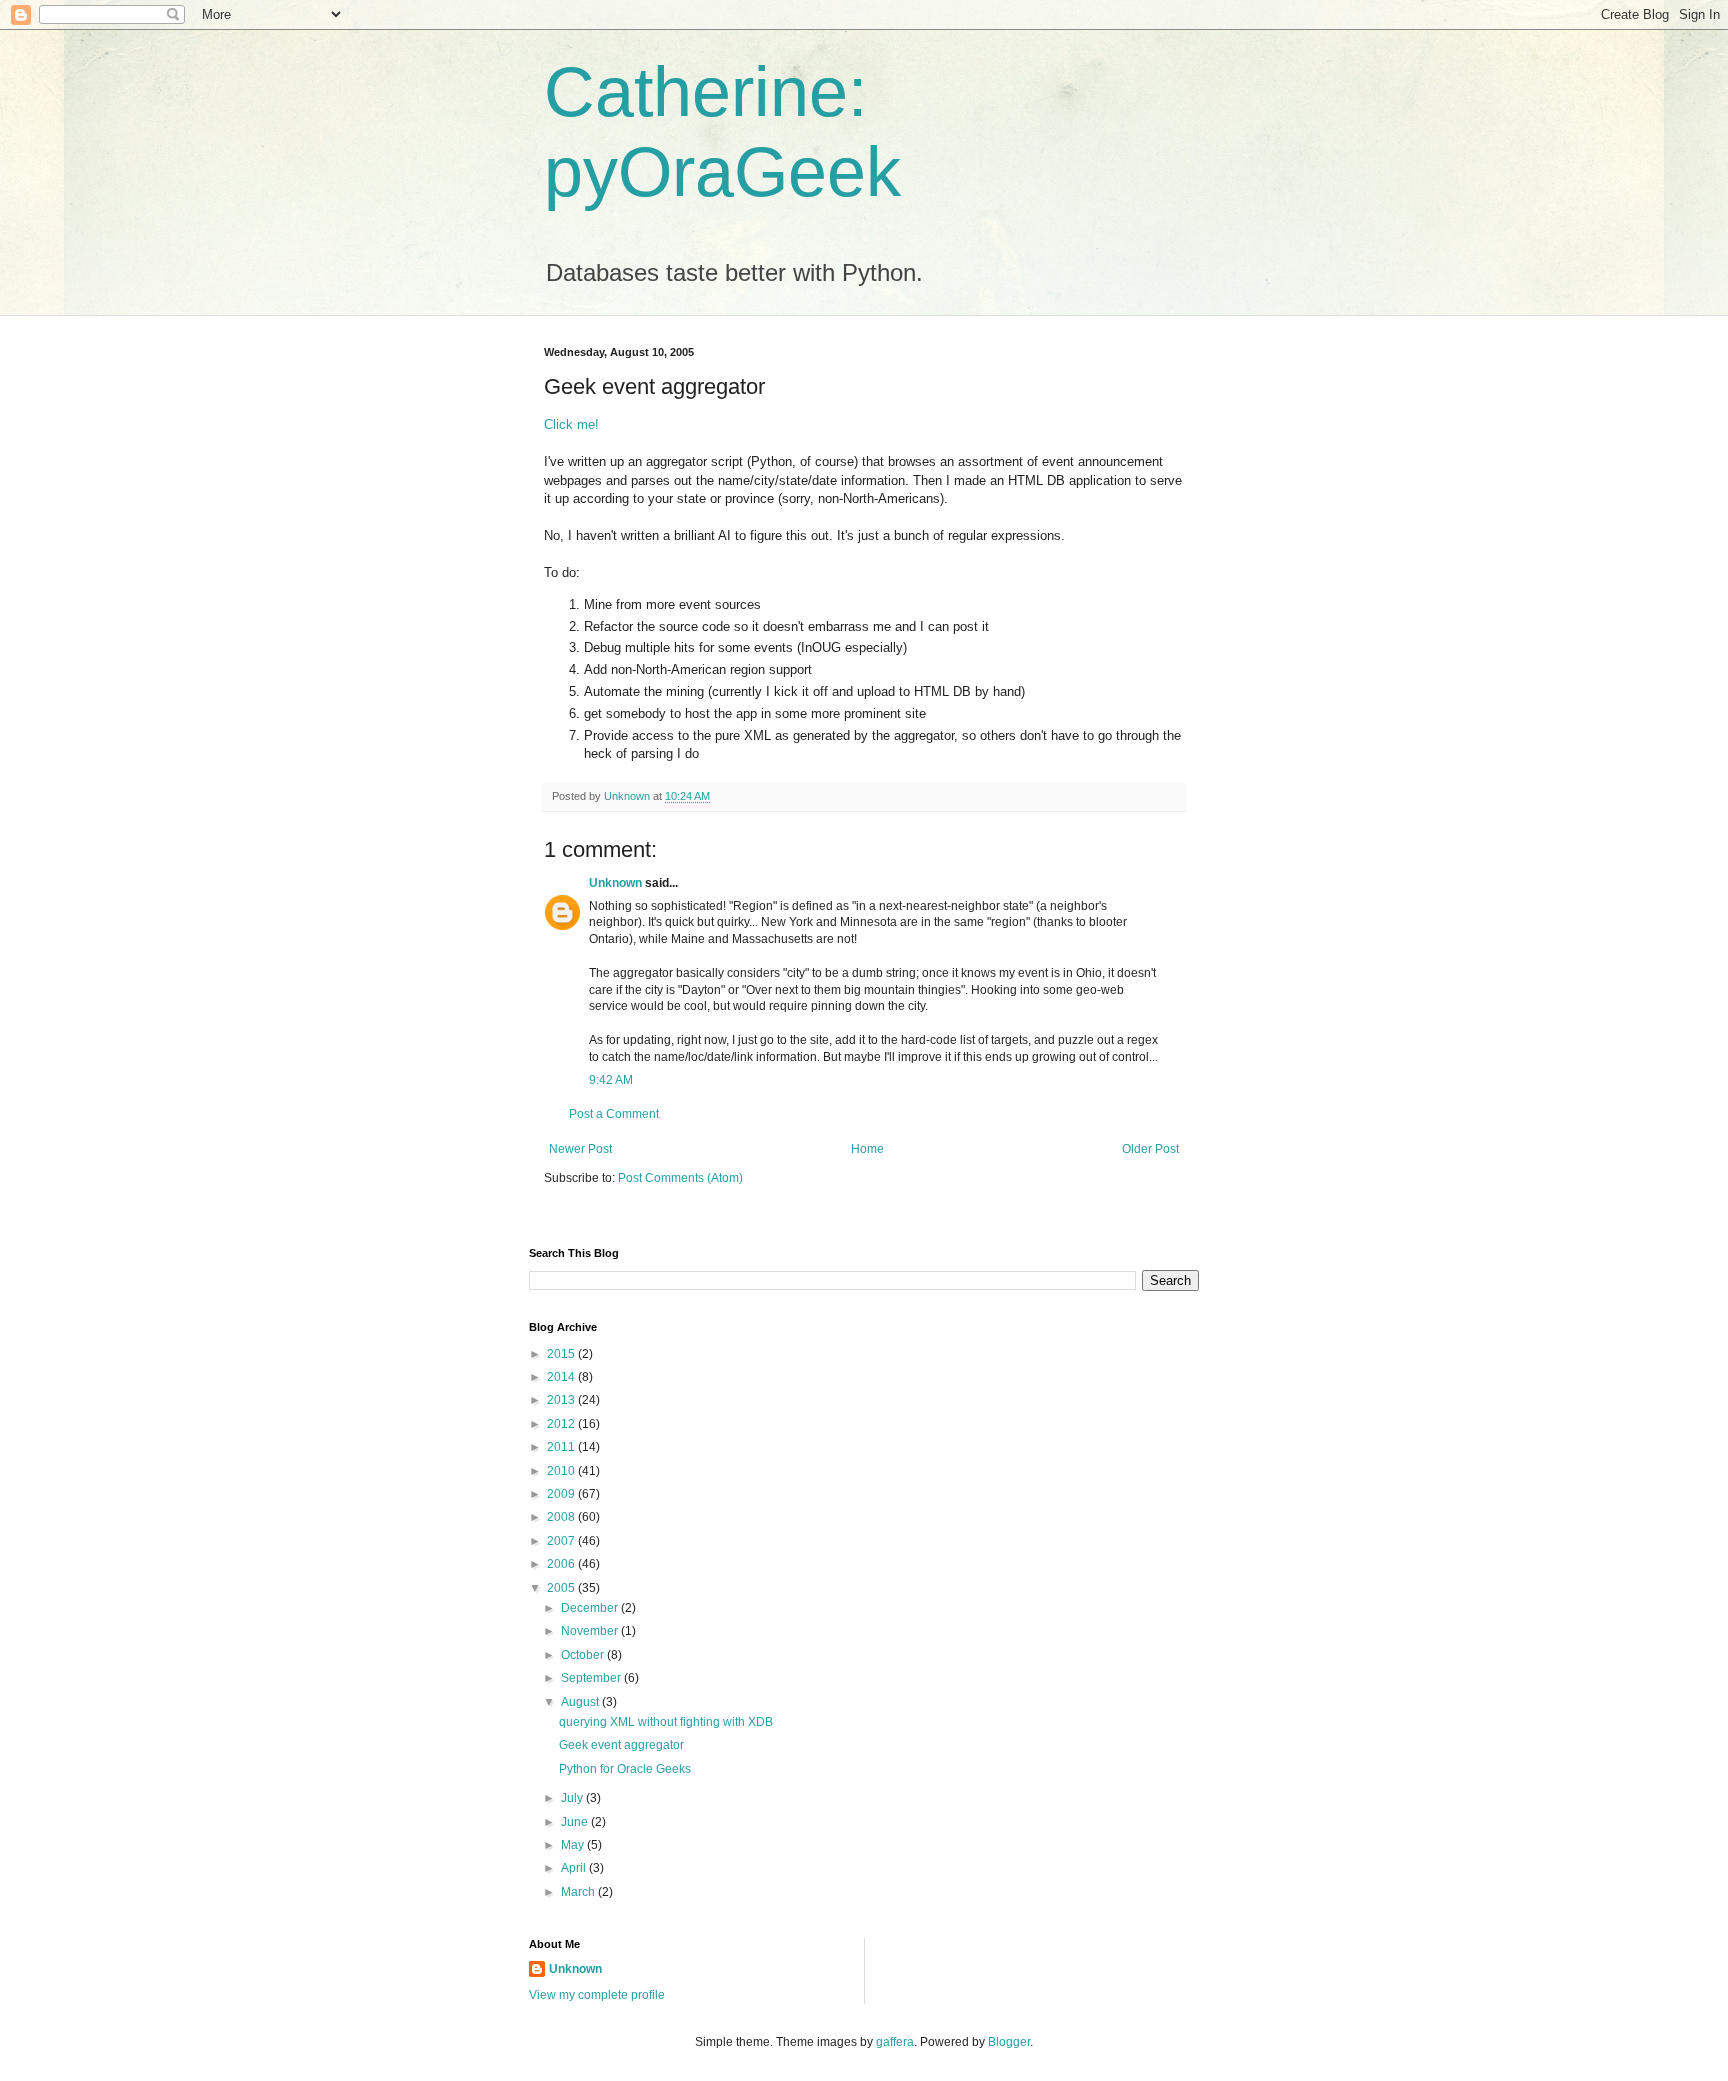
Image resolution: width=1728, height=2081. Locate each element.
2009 (562, 1494)
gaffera (895, 2042)
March (579, 1892)
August (581, 1702)
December (591, 1608)
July (573, 1798)
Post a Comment (614, 1114)
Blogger (1009, 2042)
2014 (562, 1377)
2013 (562, 1400)
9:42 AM (611, 1080)
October (584, 1655)
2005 (562, 1588)
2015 (562, 1354)
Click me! (571, 424)
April (575, 1868)
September (592, 1678)
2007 (562, 1541)
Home (867, 1149)
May (574, 1845)
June (576, 1822)
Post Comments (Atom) (680, 1178)
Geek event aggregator (621, 1745)
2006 (562, 1564)
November (591, 1631)
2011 (562, 1447)
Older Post (1150, 1149)
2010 (562, 1471)
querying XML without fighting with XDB (666, 1722)
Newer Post (580, 1149)
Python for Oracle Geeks (625, 1769)
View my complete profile (597, 1995)
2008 (562, 1517)
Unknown (615, 883)
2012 (562, 1424)
